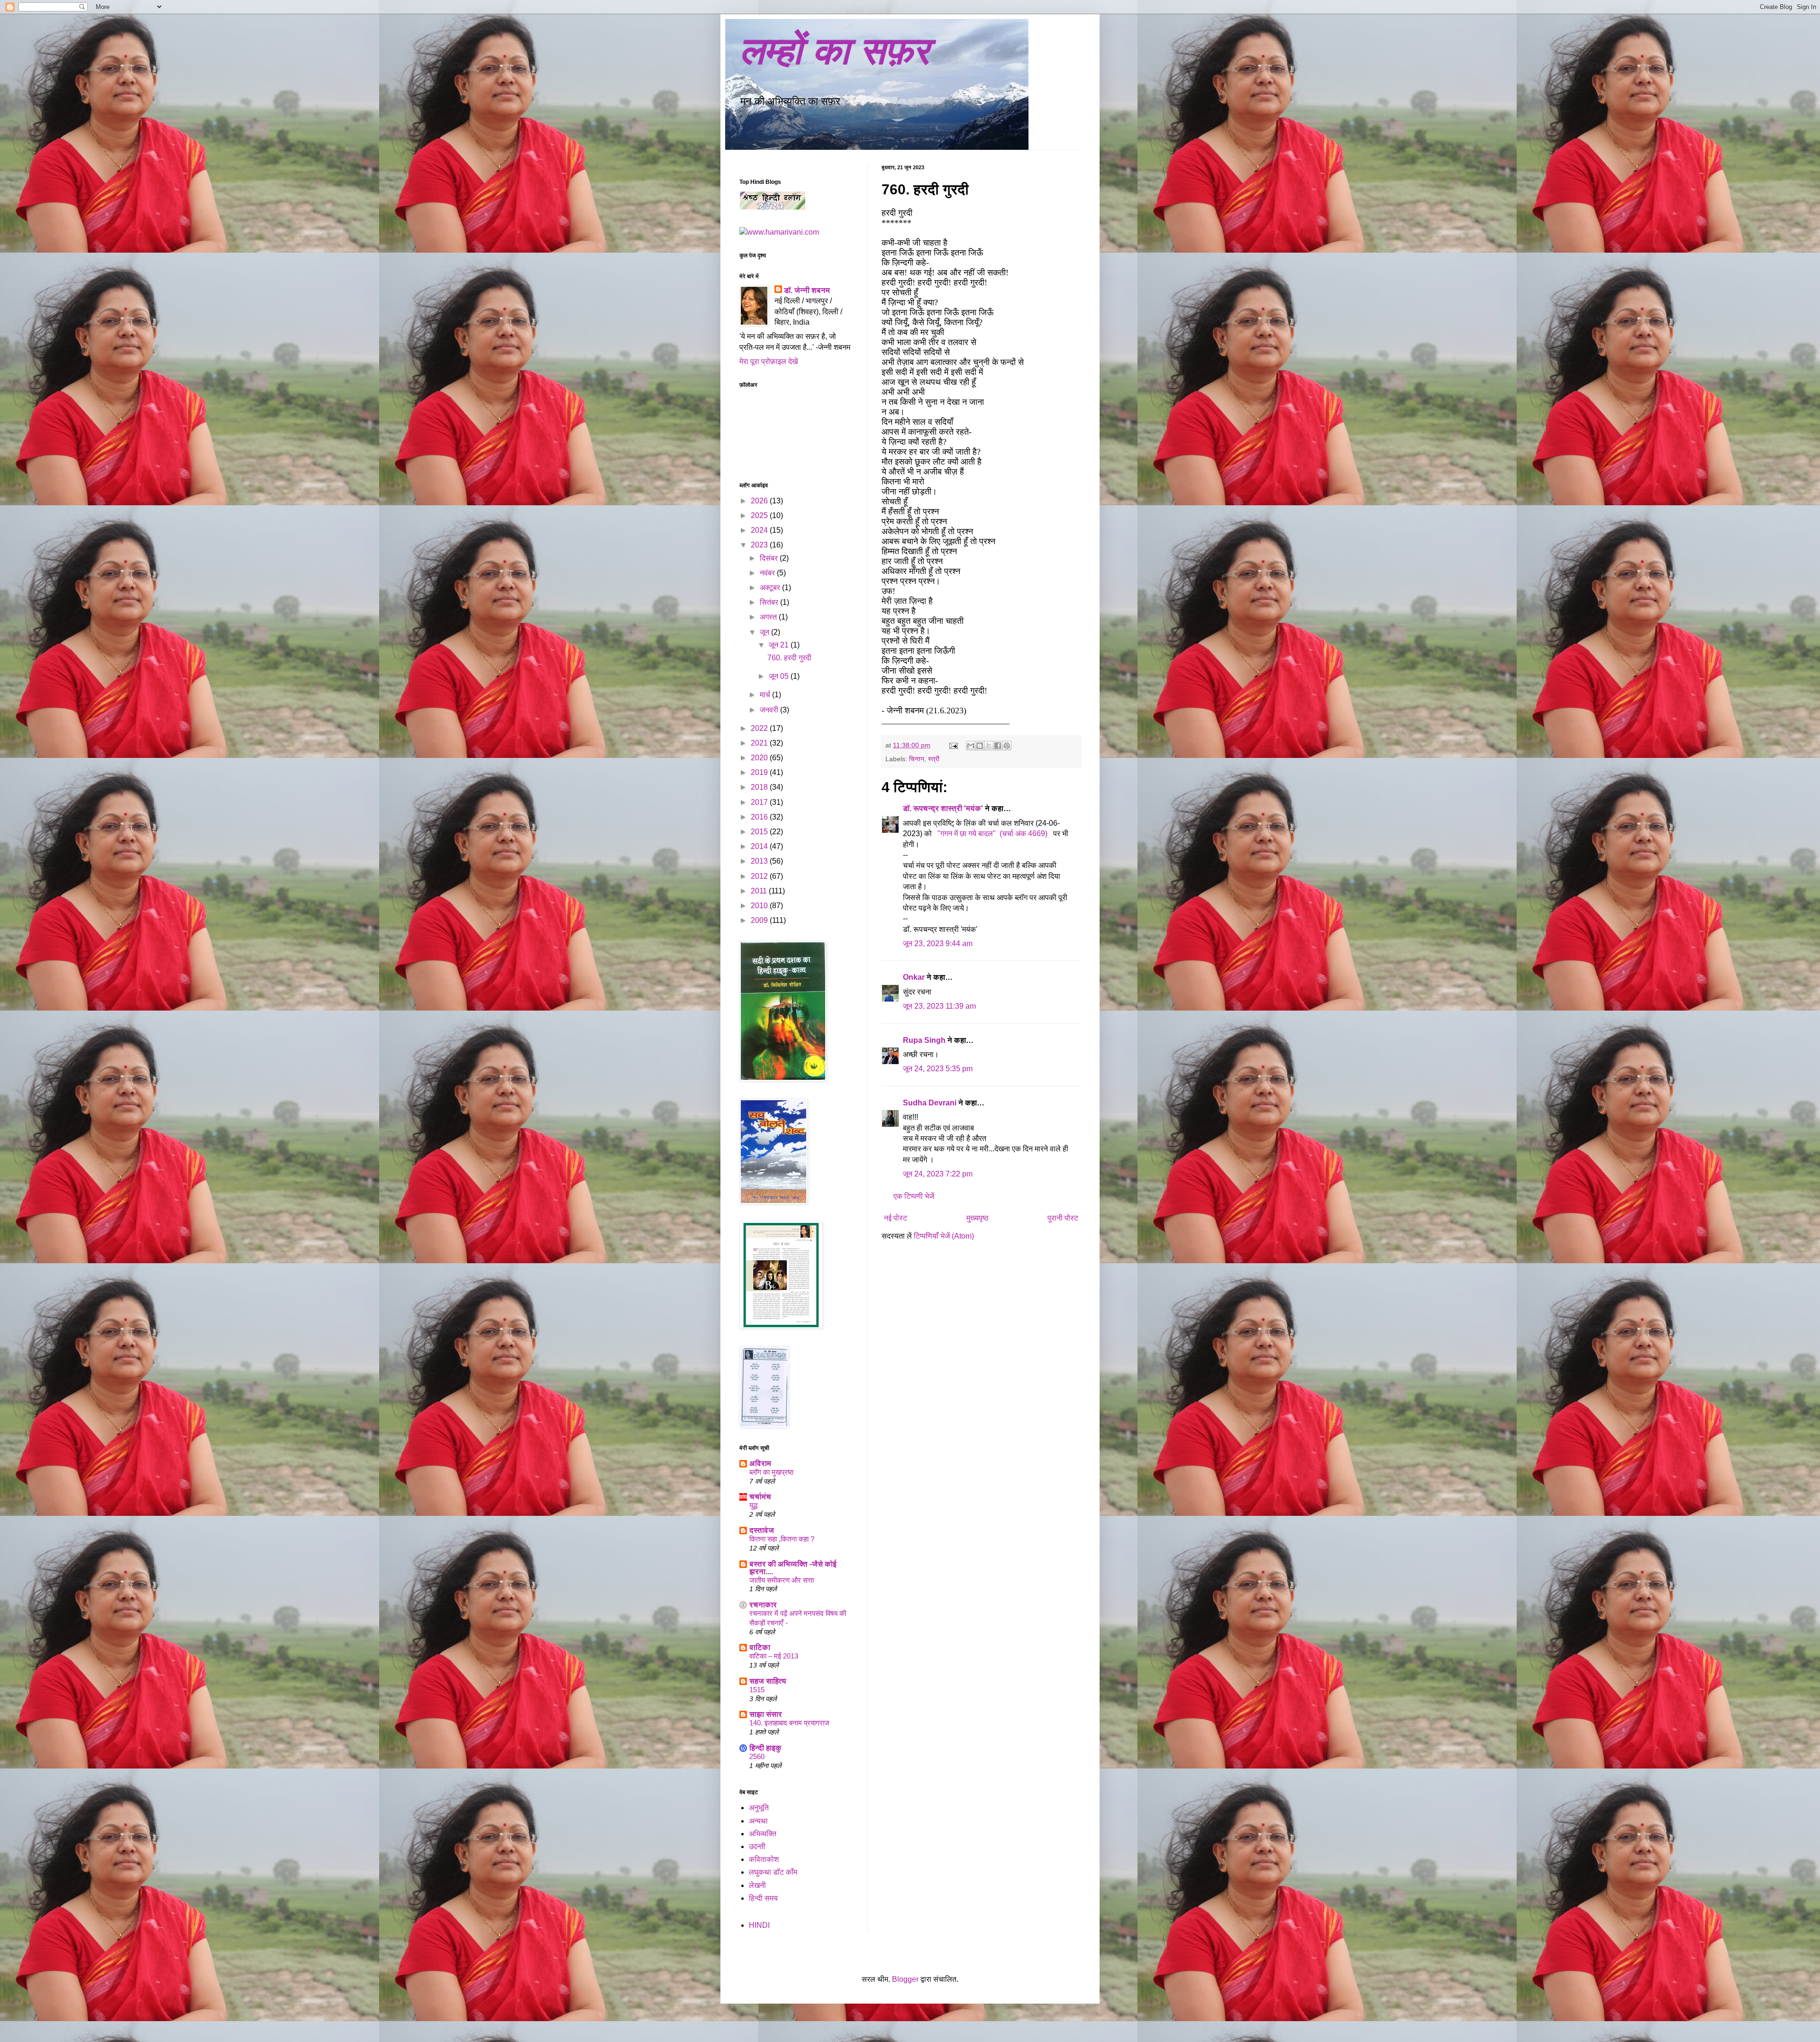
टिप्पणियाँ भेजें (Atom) (944, 1236)
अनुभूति (759, 1808)
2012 (760, 876)
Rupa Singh (924, 1040)
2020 (760, 758)
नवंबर (768, 573)
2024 (760, 530)
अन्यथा (758, 1821)
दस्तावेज (762, 1530)
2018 (760, 787)
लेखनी (757, 1885)
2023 (760, 545)
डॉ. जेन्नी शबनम (807, 290)
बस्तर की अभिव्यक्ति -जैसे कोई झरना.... (793, 1568)
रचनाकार (763, 1605)
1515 (757, 1690)
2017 (760, 802)
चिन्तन (917, 759)
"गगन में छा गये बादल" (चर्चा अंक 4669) (993, 834)
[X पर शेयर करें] (989, 746)
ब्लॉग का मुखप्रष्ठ (771, 1472)
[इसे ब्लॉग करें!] (980, 746)
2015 (760, 832)
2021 (760, 743)
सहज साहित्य (768, 1681)
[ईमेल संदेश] (953, 745)
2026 (760, 501)
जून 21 (780, 645)
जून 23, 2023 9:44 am (938, 944)
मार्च (766, 695)
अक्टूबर (771, 588)
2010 (760, 906)
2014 (760, 846)
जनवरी (770, 710)
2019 (760, 772)
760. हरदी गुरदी (789, 658)
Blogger (905, 1979)
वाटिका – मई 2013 (774, 1656)
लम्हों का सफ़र (834, 51)
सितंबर (770, 602)
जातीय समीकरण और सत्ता (782, 1580)
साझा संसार (766, 1714)
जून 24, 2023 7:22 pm (938, 1174)
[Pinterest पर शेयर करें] (1007, 746)
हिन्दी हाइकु (765, 1748)
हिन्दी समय (763, 1898)
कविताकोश (764, 1859)
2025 (760, 515)
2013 (760, 861)
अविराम (760, 1463)
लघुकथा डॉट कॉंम (773, 1872)
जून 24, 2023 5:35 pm (938, 1069)
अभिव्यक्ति (763, 1834)
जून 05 (780, 676)
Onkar (914, 977)
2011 (760, 891)
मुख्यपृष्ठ (978, 1218)
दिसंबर (770, 558)
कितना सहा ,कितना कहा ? (782, 1539)
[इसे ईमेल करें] (971, 746)
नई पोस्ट (896, 1218)
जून (765, 632)
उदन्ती (757, 1846)
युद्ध (753, 1505)
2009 (760, 920)
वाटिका (760, 1647)
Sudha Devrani (930, 1103)
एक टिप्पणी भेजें (914, 1196)
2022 (760, 728)
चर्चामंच (760, 1497)
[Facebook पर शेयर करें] (998, 746)
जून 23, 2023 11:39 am (939, 1006)
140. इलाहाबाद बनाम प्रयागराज (789, 1723)
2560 (757, 1756)
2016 (760, 817)
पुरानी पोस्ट (1063, 1218)
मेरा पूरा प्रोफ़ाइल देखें (769, 361)
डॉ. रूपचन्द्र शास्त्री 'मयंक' (943, 808)
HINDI (759, 1925)
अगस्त (769, 617)
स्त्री (934, 759)
